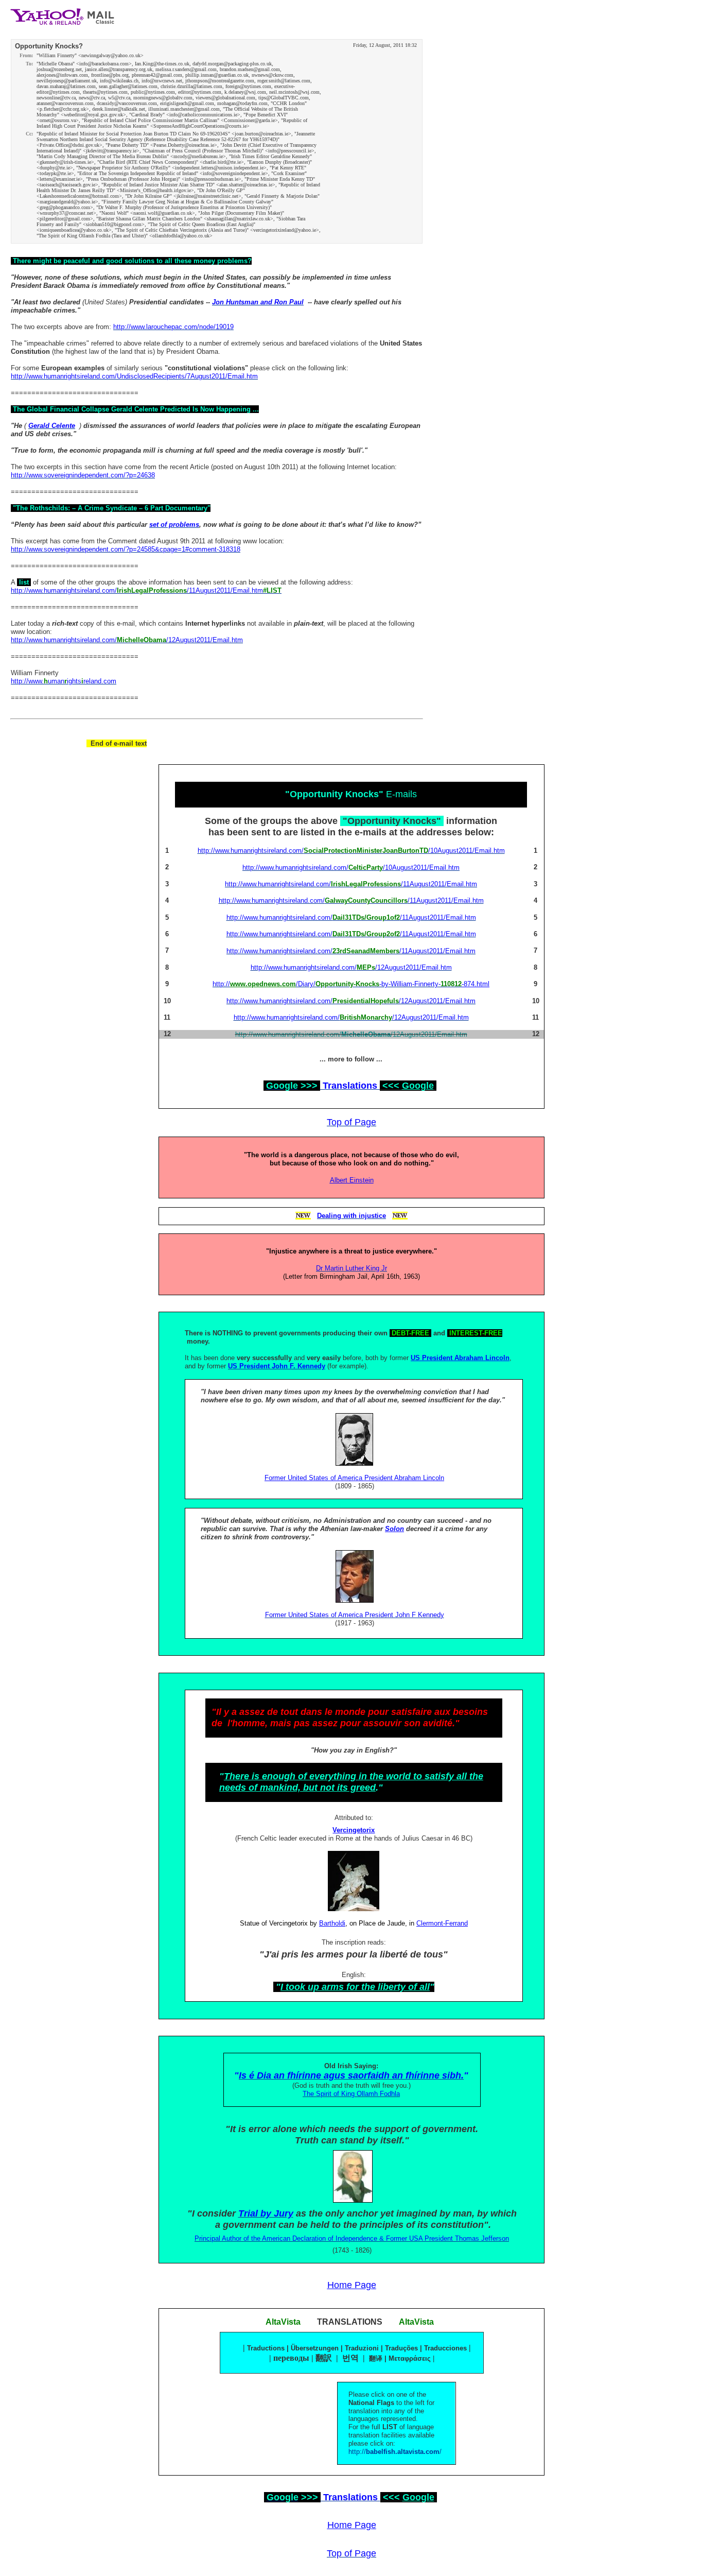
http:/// (395, 2452)
